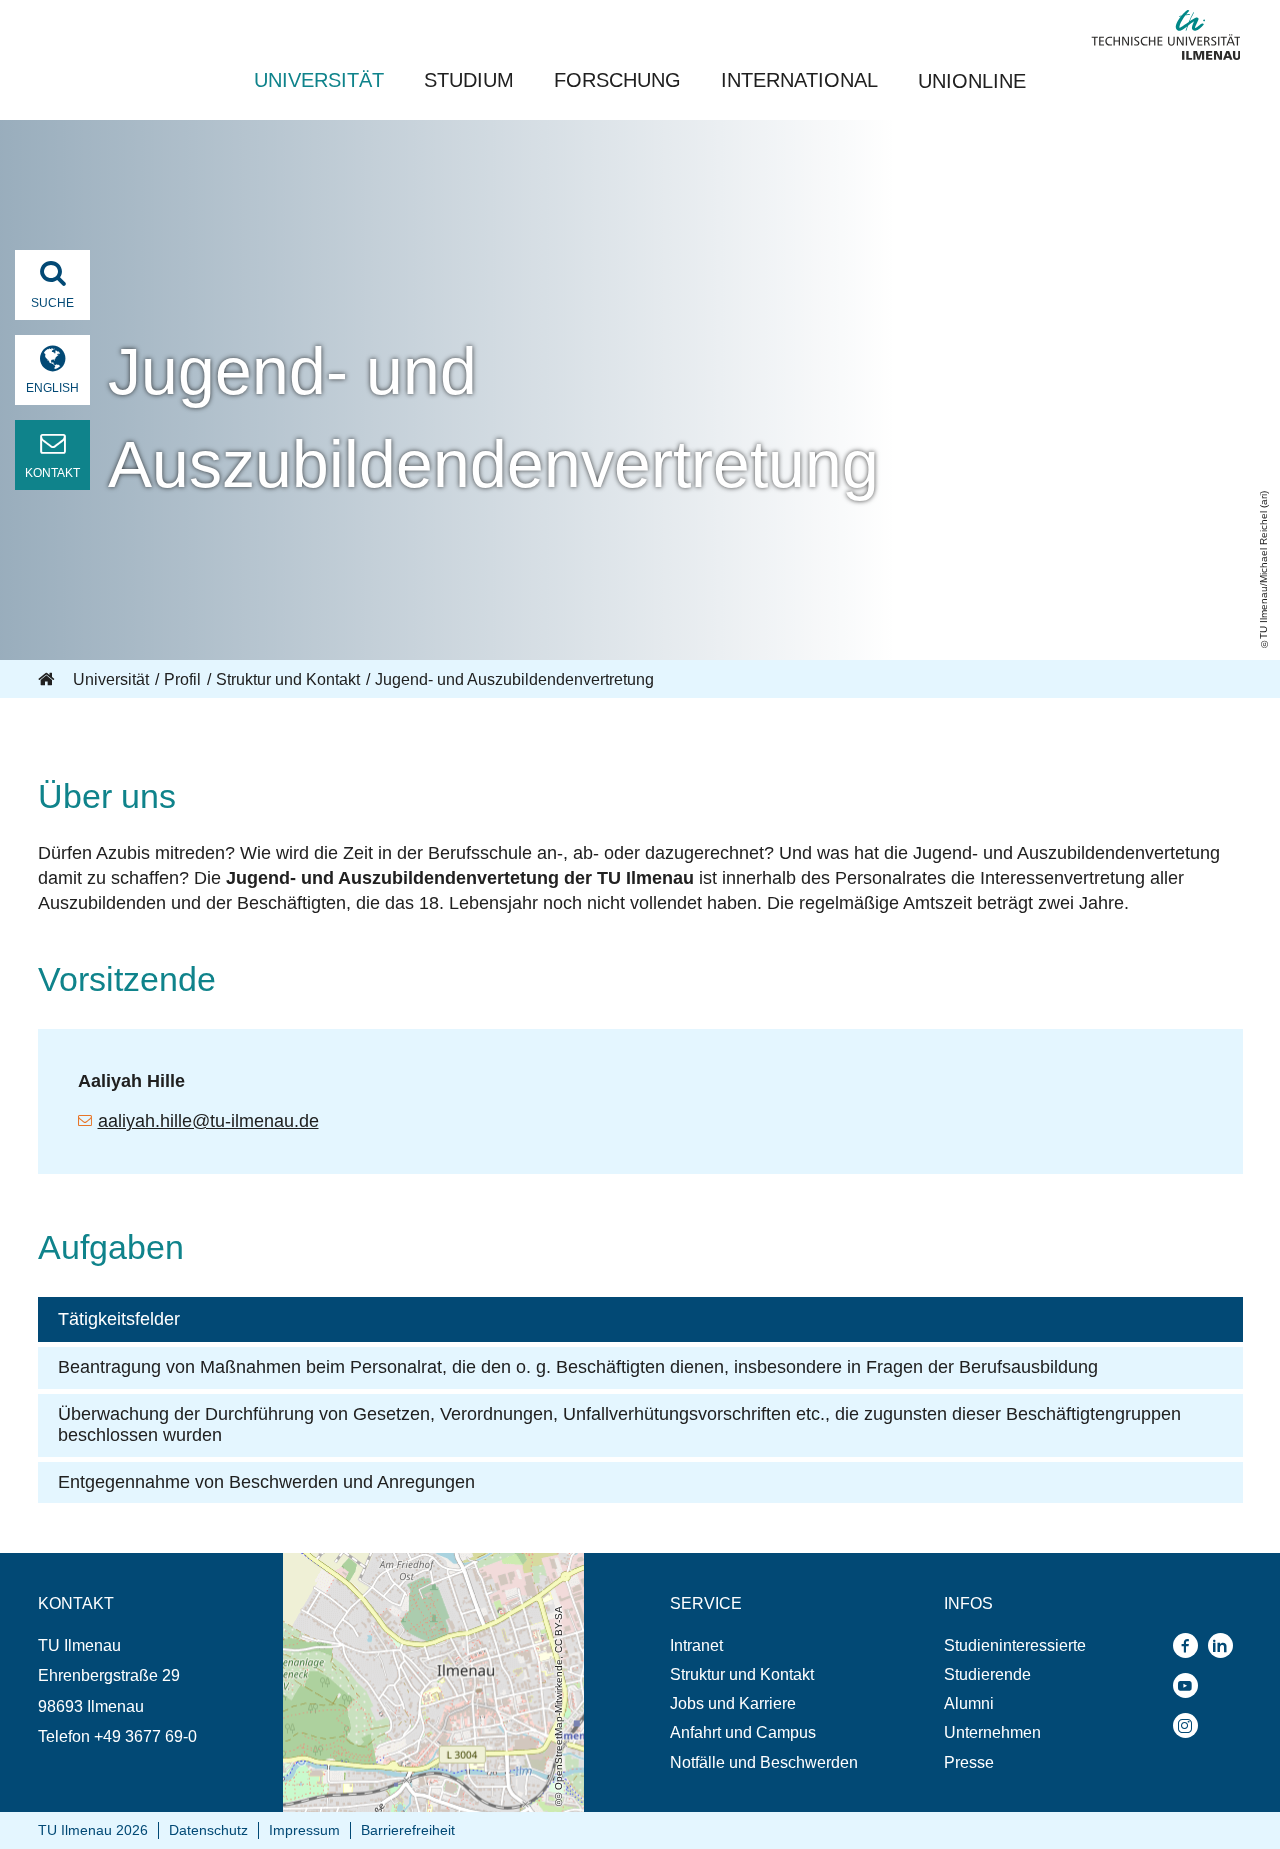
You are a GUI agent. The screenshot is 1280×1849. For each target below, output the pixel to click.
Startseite (48, 680)
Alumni (969, 1703)
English (52, 388)
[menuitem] (764, 1645)
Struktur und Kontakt (288, 679)
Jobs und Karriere (733, 1703)
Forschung (617, 80)
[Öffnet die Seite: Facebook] (1190, 1645)
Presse (969, 1762)
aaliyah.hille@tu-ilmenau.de (208, 1121)
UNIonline (972, 81)
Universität (319, 80)
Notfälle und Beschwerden (764, 1762)
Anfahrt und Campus (743, 1732)
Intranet (696, 1645)
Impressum (304, 1830)
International (799, 80)
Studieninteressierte (1015, 1645)
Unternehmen (992, 1732)
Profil (182, 679)
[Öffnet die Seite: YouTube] (1190, 1685)
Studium (469, 80)
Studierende (987, 1674)
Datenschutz (208, 1830)
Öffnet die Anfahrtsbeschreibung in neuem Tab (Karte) (431, 1572)
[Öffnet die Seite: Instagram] (1190, 1725)
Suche (52, 303)
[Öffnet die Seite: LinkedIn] (1225, 1645)
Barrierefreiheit (408, 1830)
